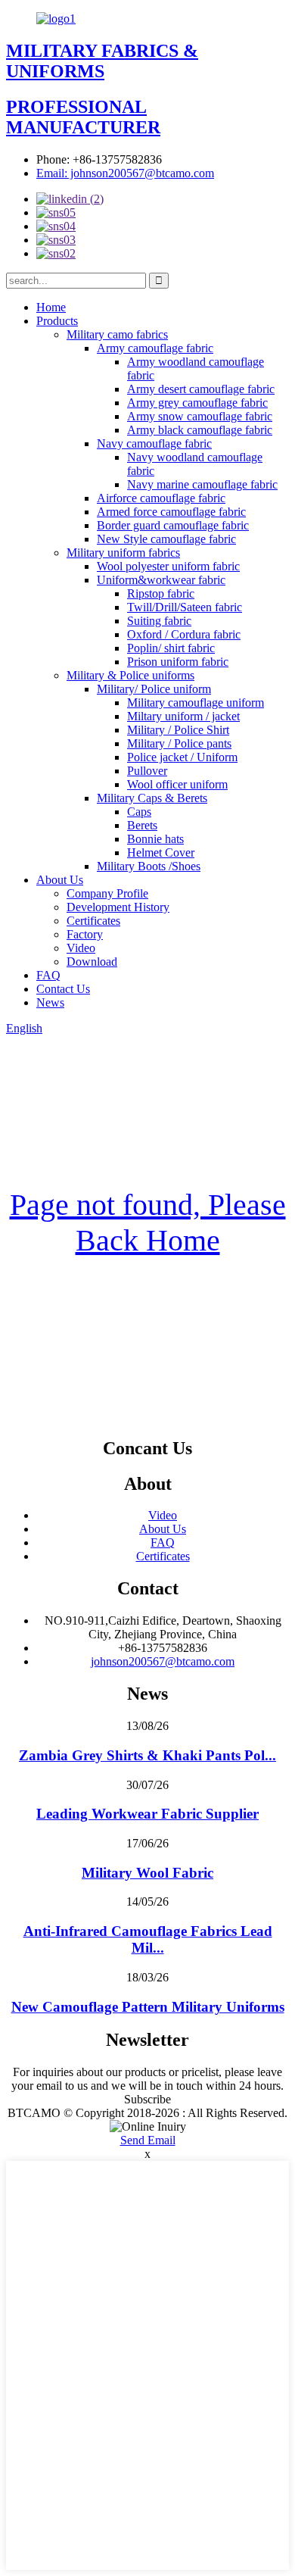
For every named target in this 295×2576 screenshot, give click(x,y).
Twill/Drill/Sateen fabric (185, 607)
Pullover (147, 771)
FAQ (48, 975)
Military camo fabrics (117, 334)
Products (57, 321)
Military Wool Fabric (147, 1873)
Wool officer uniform (177, 784)
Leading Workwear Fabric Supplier (147, 1814)
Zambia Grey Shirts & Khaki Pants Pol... (147, 1755)
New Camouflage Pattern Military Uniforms (148, 2007)
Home (51, 307)
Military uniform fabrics (123, 553)
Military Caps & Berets (152, 798)
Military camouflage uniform (196, 703)
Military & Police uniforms (130, 675)
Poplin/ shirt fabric (171, 648)
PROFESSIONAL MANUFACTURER (83, 117)
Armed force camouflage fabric (171, 512)
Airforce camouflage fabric (161, 498)
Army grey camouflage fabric (197, 403)
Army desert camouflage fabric (201, 389)
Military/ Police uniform (154, 689)
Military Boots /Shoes (149, 866)
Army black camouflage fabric (200, 430)
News (50, 1002)
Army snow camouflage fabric (200, 416)
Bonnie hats (155, 839)
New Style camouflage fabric (166, 539)
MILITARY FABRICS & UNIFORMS (102, 61)
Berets (142, 825)
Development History (118, 907)
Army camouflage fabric (155, 348)
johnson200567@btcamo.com (163, 1661)
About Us (60, 880)
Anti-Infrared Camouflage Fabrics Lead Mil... (148, 1939)
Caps (139, 812)
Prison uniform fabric (178, 662)
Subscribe (147, 2099)
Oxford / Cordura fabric (184, 634)
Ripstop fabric (161, 593)
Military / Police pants (179, 743)
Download (92, 962)
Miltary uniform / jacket (183, 716)
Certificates (93, 921)
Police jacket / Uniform (182, 757)
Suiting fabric (159, 621)
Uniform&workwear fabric (161, 580)
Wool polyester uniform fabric (168, 566)
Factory (85, 934)
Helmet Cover (161, 852)
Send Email (148, 2140)
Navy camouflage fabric (154, 443)
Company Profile (107, 893)
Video (81, 948)
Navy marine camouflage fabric (202, 484)
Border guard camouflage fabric (173, 525)
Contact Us (63, 989)
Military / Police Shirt (178, 730)
